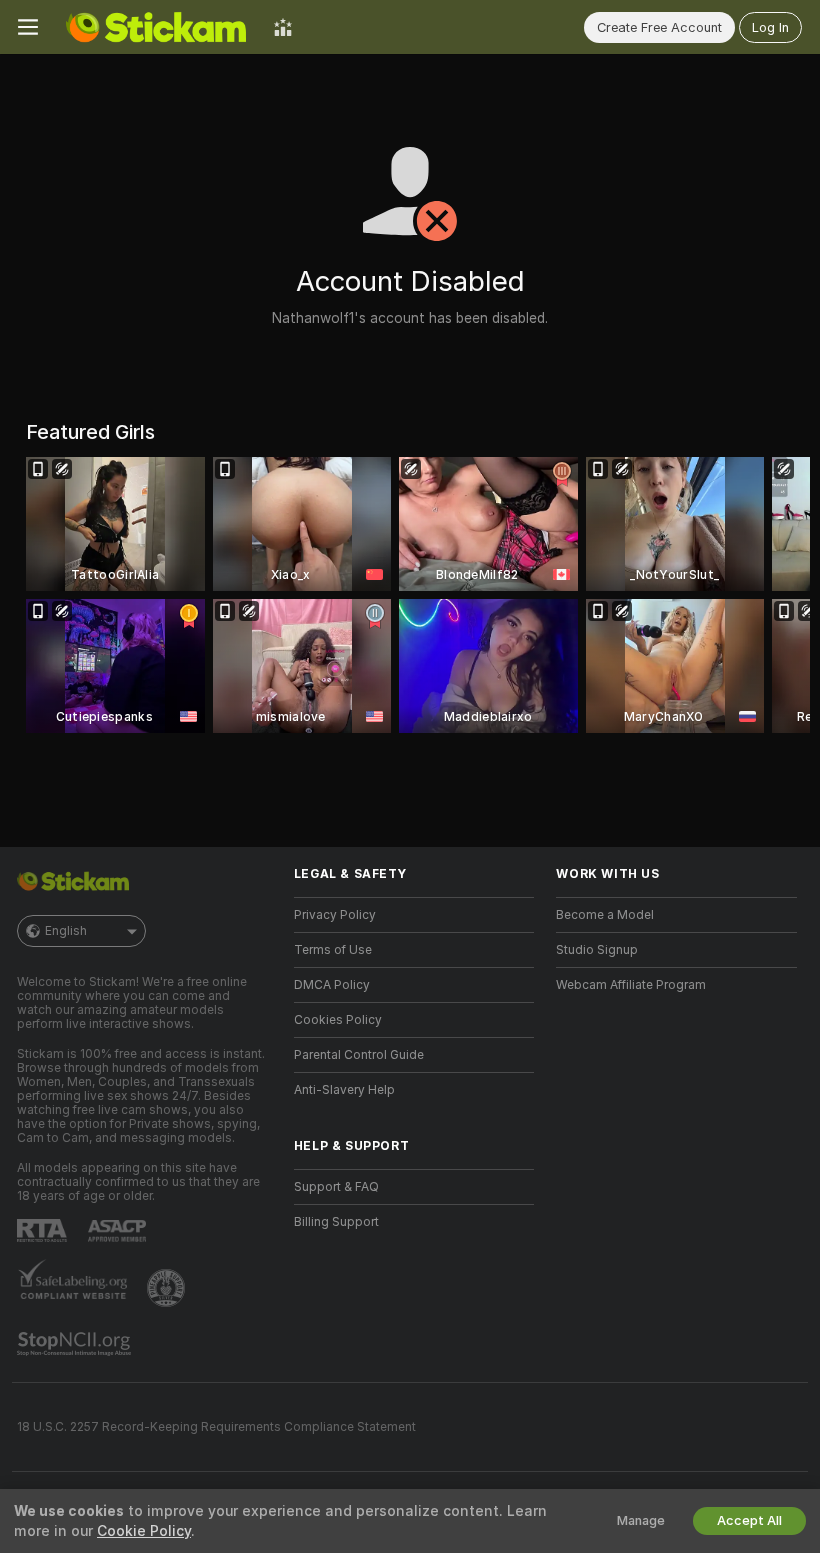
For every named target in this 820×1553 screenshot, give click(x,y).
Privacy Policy (335, 915)
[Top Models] (283, 27)
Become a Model (605, 915)
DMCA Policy (332, 985)
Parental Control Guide (359, 1055)
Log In (770, 27)
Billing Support (336, 1222)
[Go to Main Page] (156, 27)
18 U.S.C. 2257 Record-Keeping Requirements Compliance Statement (216, 1427)
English (66, 931)
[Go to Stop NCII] (76, 1344)
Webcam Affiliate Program (631, 985)
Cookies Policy (338, 1020)
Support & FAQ (336, 1187)
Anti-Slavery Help (344, 1090)
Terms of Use (333, 950)
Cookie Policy (144, 1531)
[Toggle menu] (28, 27)
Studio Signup (597, 950)
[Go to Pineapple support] (168, 1288)
